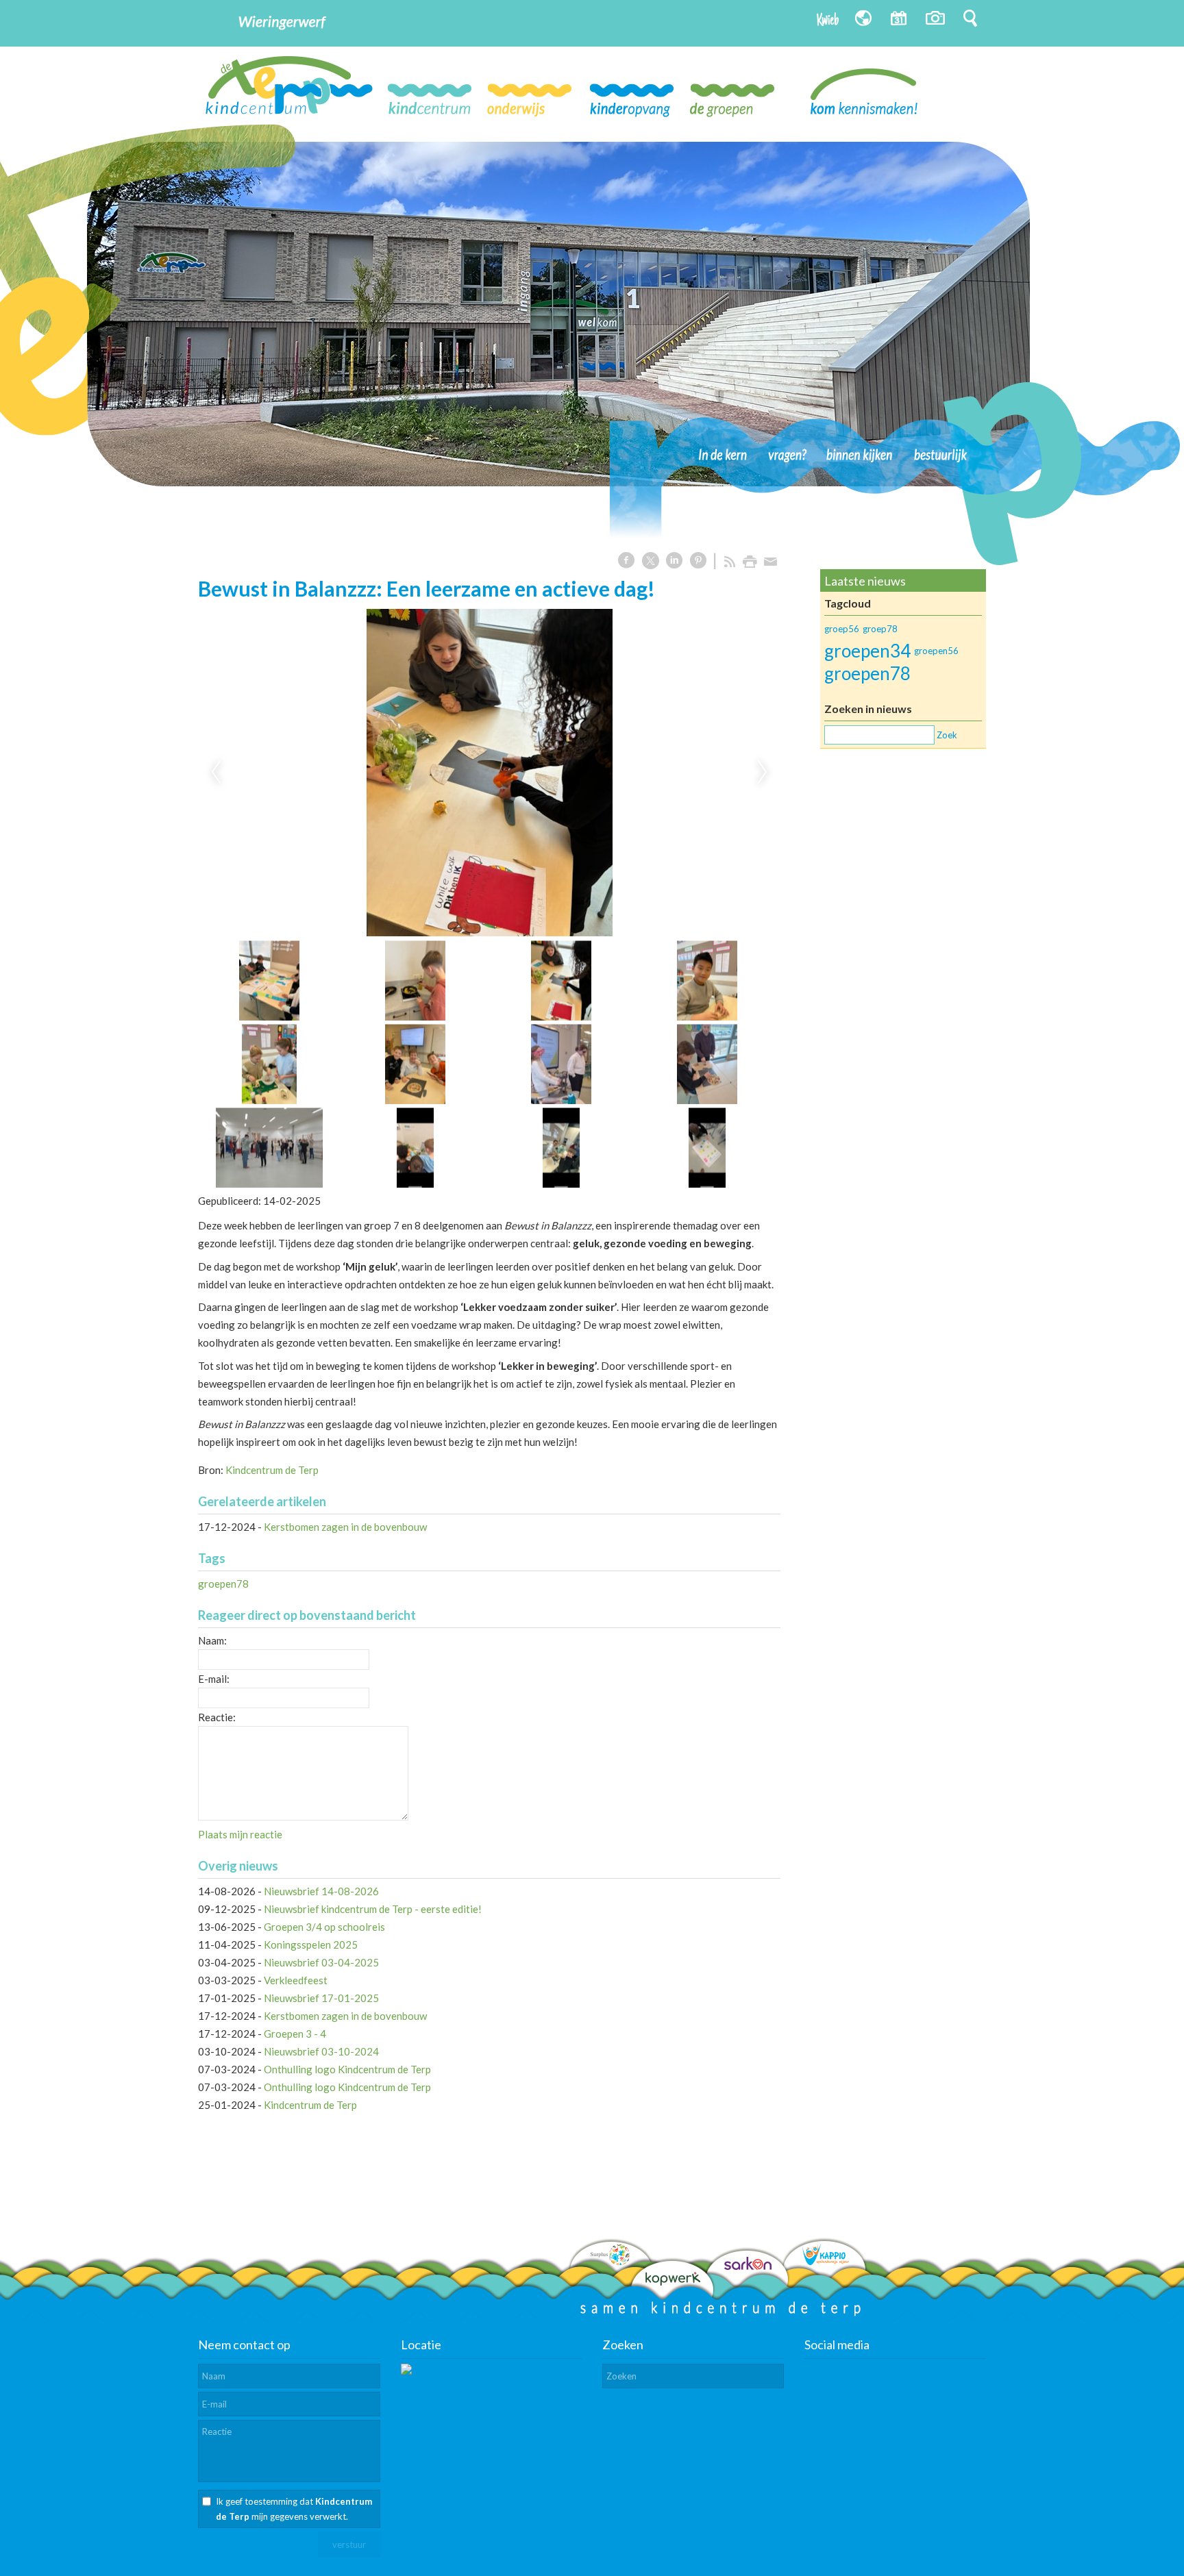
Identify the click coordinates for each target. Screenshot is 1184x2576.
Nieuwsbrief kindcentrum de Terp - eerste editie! (373, 1909)
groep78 (880, 629)
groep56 (842, 629)
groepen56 (936, 651)
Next (763, 773)
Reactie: (217, 1717)
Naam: (212, 1640)
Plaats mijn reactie (240, 1834)
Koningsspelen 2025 (311, 1944)
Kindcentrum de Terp (272, 1470)
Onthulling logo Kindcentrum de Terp (347, 2069)
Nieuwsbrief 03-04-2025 (321, 1962)
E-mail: (214, 1679)
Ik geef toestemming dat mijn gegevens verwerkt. (294, 2509)
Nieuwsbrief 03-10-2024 (321, 2051)
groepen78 (223, 1584)
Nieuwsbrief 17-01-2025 (321, 1998)
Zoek (947, 735)
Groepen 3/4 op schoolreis (324, 1927)
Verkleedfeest (296, 1980)
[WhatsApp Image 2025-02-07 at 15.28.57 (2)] (489, 773)
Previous (216, 773)
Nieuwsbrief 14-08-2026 (321, 1891)
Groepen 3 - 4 (295, 2034)
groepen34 (867, 651)
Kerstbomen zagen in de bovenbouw (345, 1527)
